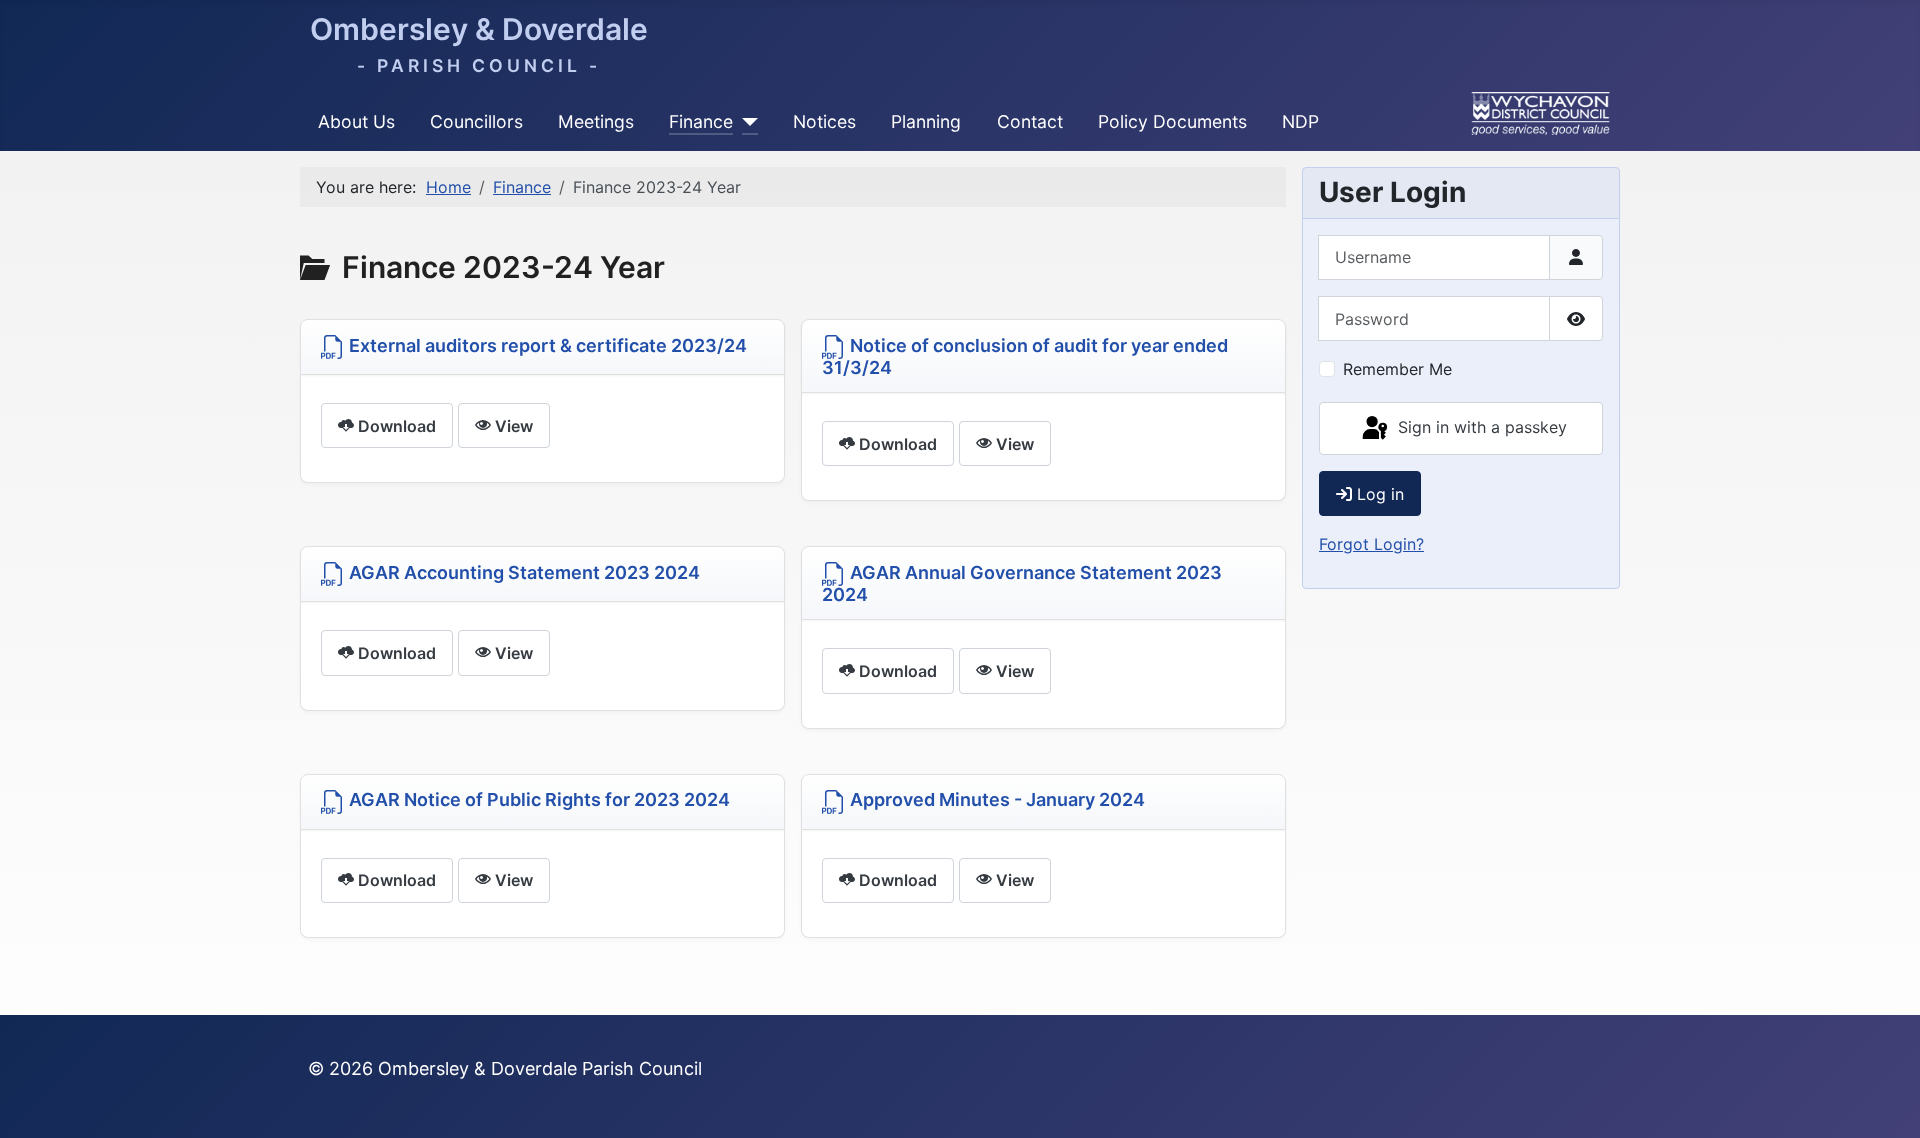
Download (395, 426)
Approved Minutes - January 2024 (995, 799)
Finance (701, 121)
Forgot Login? (1371, 544)
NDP (1300, 121)
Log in (1380, 494)
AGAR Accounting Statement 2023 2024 (522, 572)
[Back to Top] (1885, 1101)
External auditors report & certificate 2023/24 (546, 345)
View (512, 426)
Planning (926, 121)
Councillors (476, 121)
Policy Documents (1172, 121)
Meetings (596, 121)
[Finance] (745, 122)
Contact (1030, 121)
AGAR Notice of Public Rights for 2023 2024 (537, 799)
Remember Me (1397, 369)
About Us (356, 121)
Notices (824, 121)
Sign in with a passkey (1480, 427)
